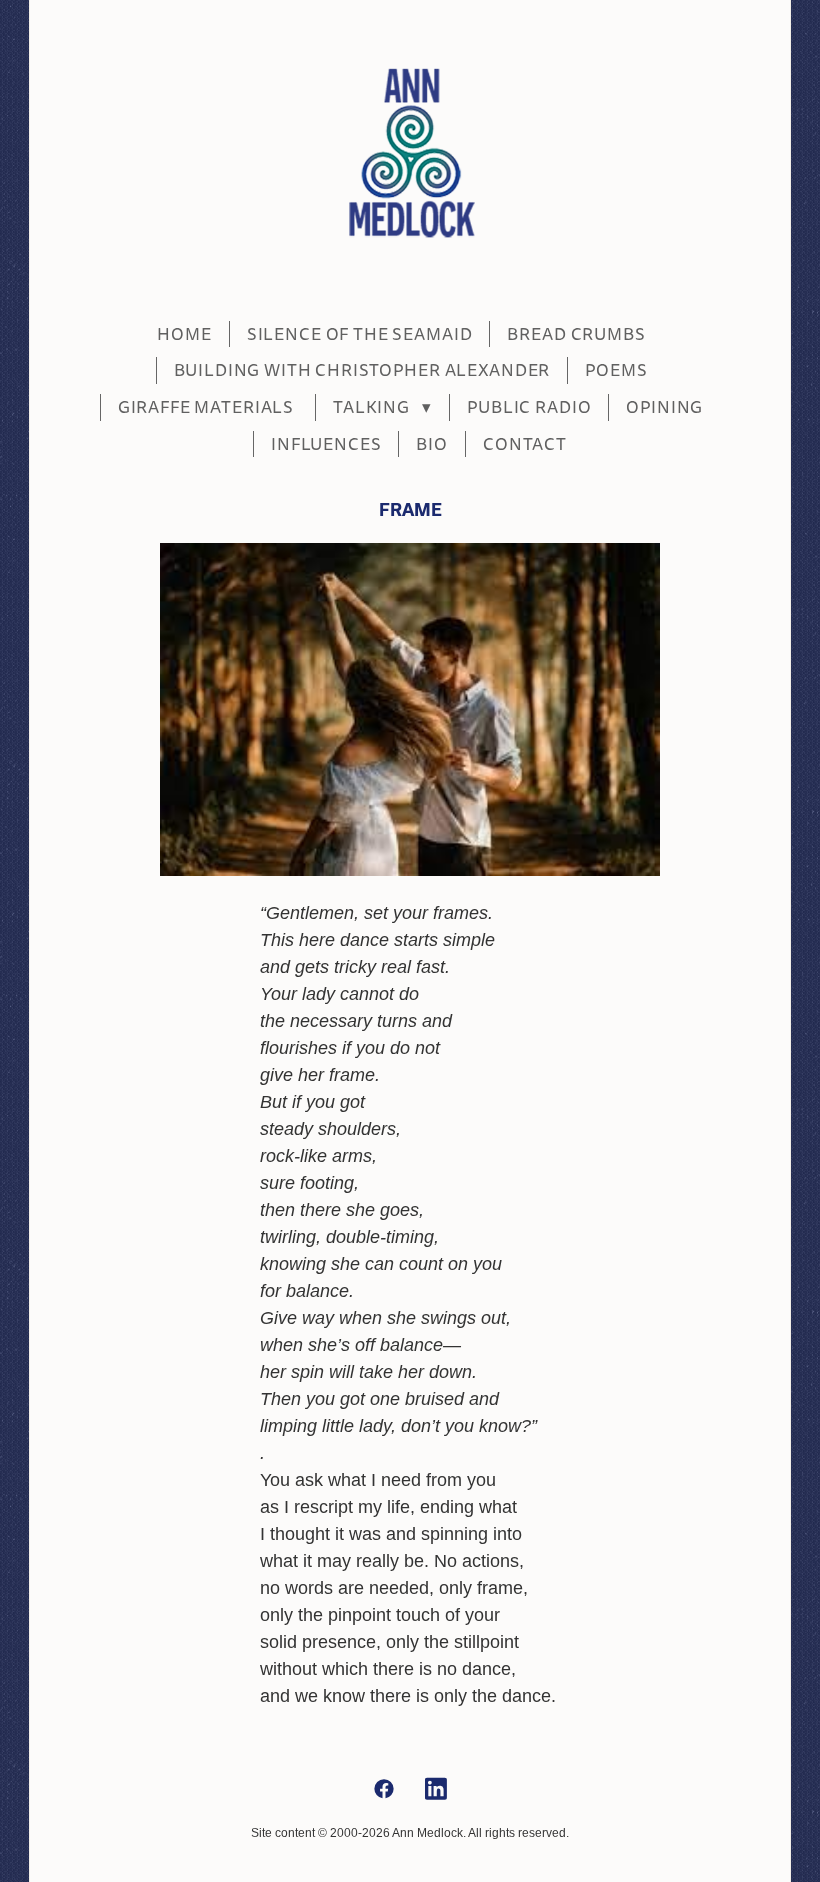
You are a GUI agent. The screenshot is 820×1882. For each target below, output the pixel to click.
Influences (326, 444)
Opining (664, 407)
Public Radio (529, 407)
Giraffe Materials (208, 407)
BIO (432, 444)
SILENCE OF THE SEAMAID (360, 334)
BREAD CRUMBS (576, 334)
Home (184, 334)
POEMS (616, 370)
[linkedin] (436, 1790)
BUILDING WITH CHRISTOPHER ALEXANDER (362, 370)
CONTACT (525, 444)
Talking (382, 407)
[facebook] (384, 1790)
